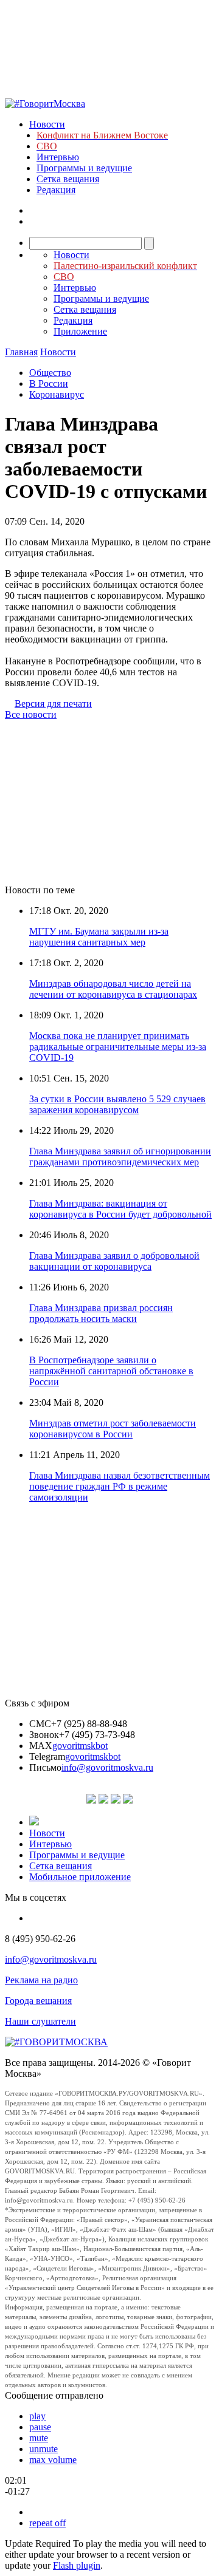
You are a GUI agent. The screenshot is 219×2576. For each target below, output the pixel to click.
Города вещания (38, 2001)
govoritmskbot (80, 1746)
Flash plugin (77, 2565)
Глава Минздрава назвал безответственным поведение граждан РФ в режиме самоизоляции (120, 1486)
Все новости (31, 714)
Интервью (58, 157)
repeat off (47, 2523)
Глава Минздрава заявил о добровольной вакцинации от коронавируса (114, 1261)
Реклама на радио (41, 1980)
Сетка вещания (68, 179)
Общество (50, 373)
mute (39, 2438)
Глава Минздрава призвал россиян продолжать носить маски (101, 1313)
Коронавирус (57, 394)
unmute (43, 2449)
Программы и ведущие (84, 168)
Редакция (56, 190)
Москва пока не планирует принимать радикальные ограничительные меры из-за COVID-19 (118, 1047)
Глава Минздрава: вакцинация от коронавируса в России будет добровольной (120, 1209)
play (37, 2416)
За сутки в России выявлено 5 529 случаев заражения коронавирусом (117, 1104)
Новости (47, 124)
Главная (21, 352)
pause (40, 2427)
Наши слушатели (40, 2021)
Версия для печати (53, 704)
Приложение (80, 331)
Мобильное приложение (80, 1877)
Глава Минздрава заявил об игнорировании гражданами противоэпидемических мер (120, 1157)
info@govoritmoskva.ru (107, 1767)
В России (49, 383)
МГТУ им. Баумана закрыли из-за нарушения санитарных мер (99, 937)
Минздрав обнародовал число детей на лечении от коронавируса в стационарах (113, 989)
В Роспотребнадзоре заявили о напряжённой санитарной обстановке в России (111, 1371)
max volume (53, 2460)
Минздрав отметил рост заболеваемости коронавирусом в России (113, 1429)
